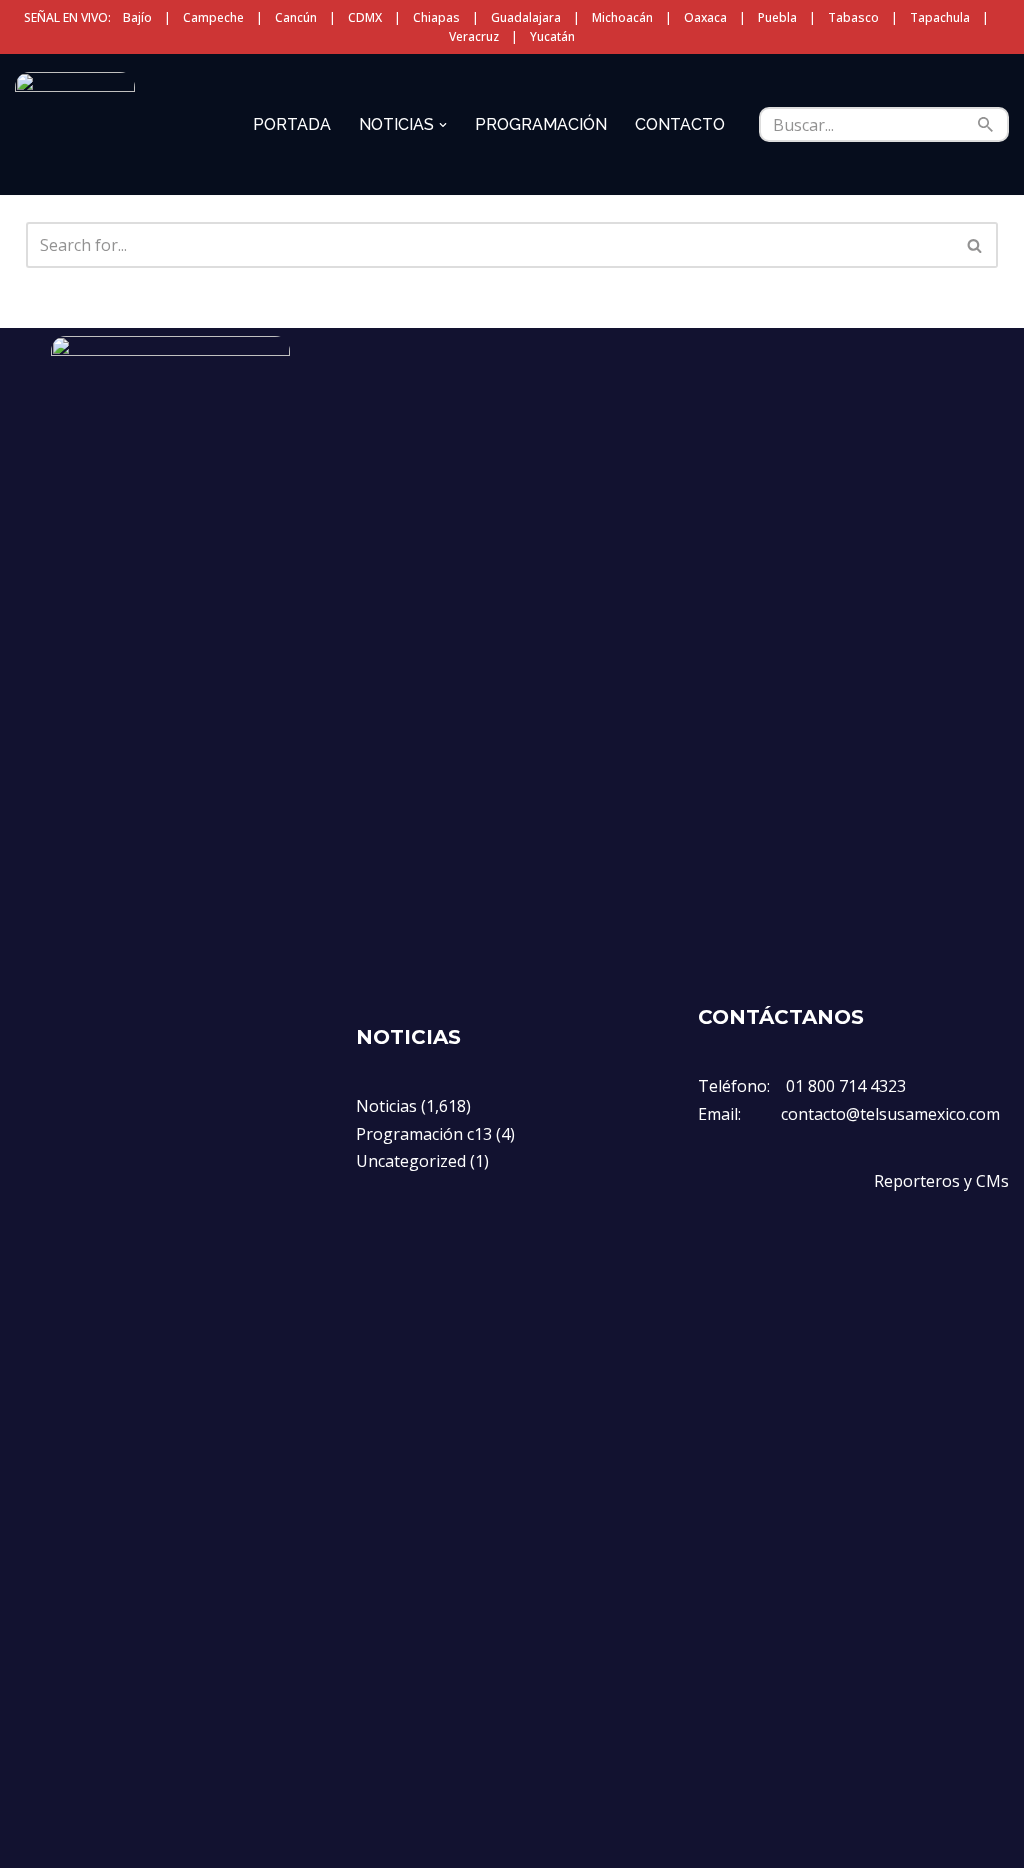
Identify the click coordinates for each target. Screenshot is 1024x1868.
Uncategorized (411, 1161)
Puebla (777, 17)
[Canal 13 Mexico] (75, 124)
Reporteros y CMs (941, 1181)
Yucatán (552, 36)
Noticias (386, 1106)
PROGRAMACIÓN (541, 124)
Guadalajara (526, 17)
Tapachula (940, 17)
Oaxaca (705, 17)
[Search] (986, 124)
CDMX (365, 17)
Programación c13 (424, 1134)
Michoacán (622, 17)
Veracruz (474, 36)
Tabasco (853, 17)
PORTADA (292, 124)
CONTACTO (680, 124)
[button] (443, 125)
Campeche (213, 17)
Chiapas (436, 17)
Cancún (296, 17)
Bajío (137, 17)
